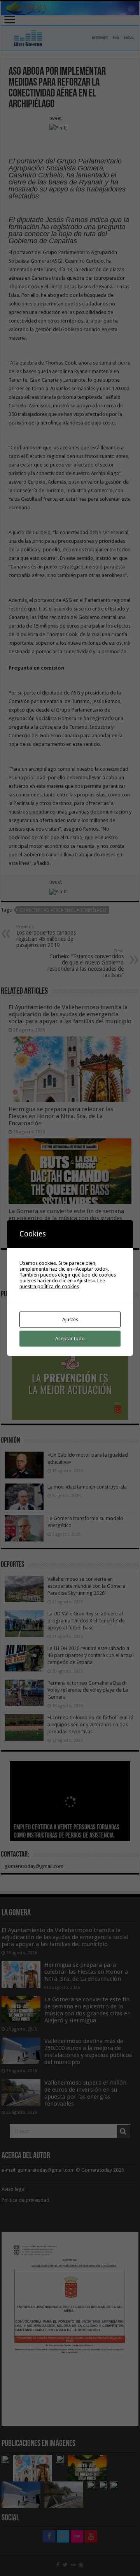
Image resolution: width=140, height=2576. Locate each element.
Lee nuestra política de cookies (62, 1284)
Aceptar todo (70, 1339)
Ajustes (70, 1320)
